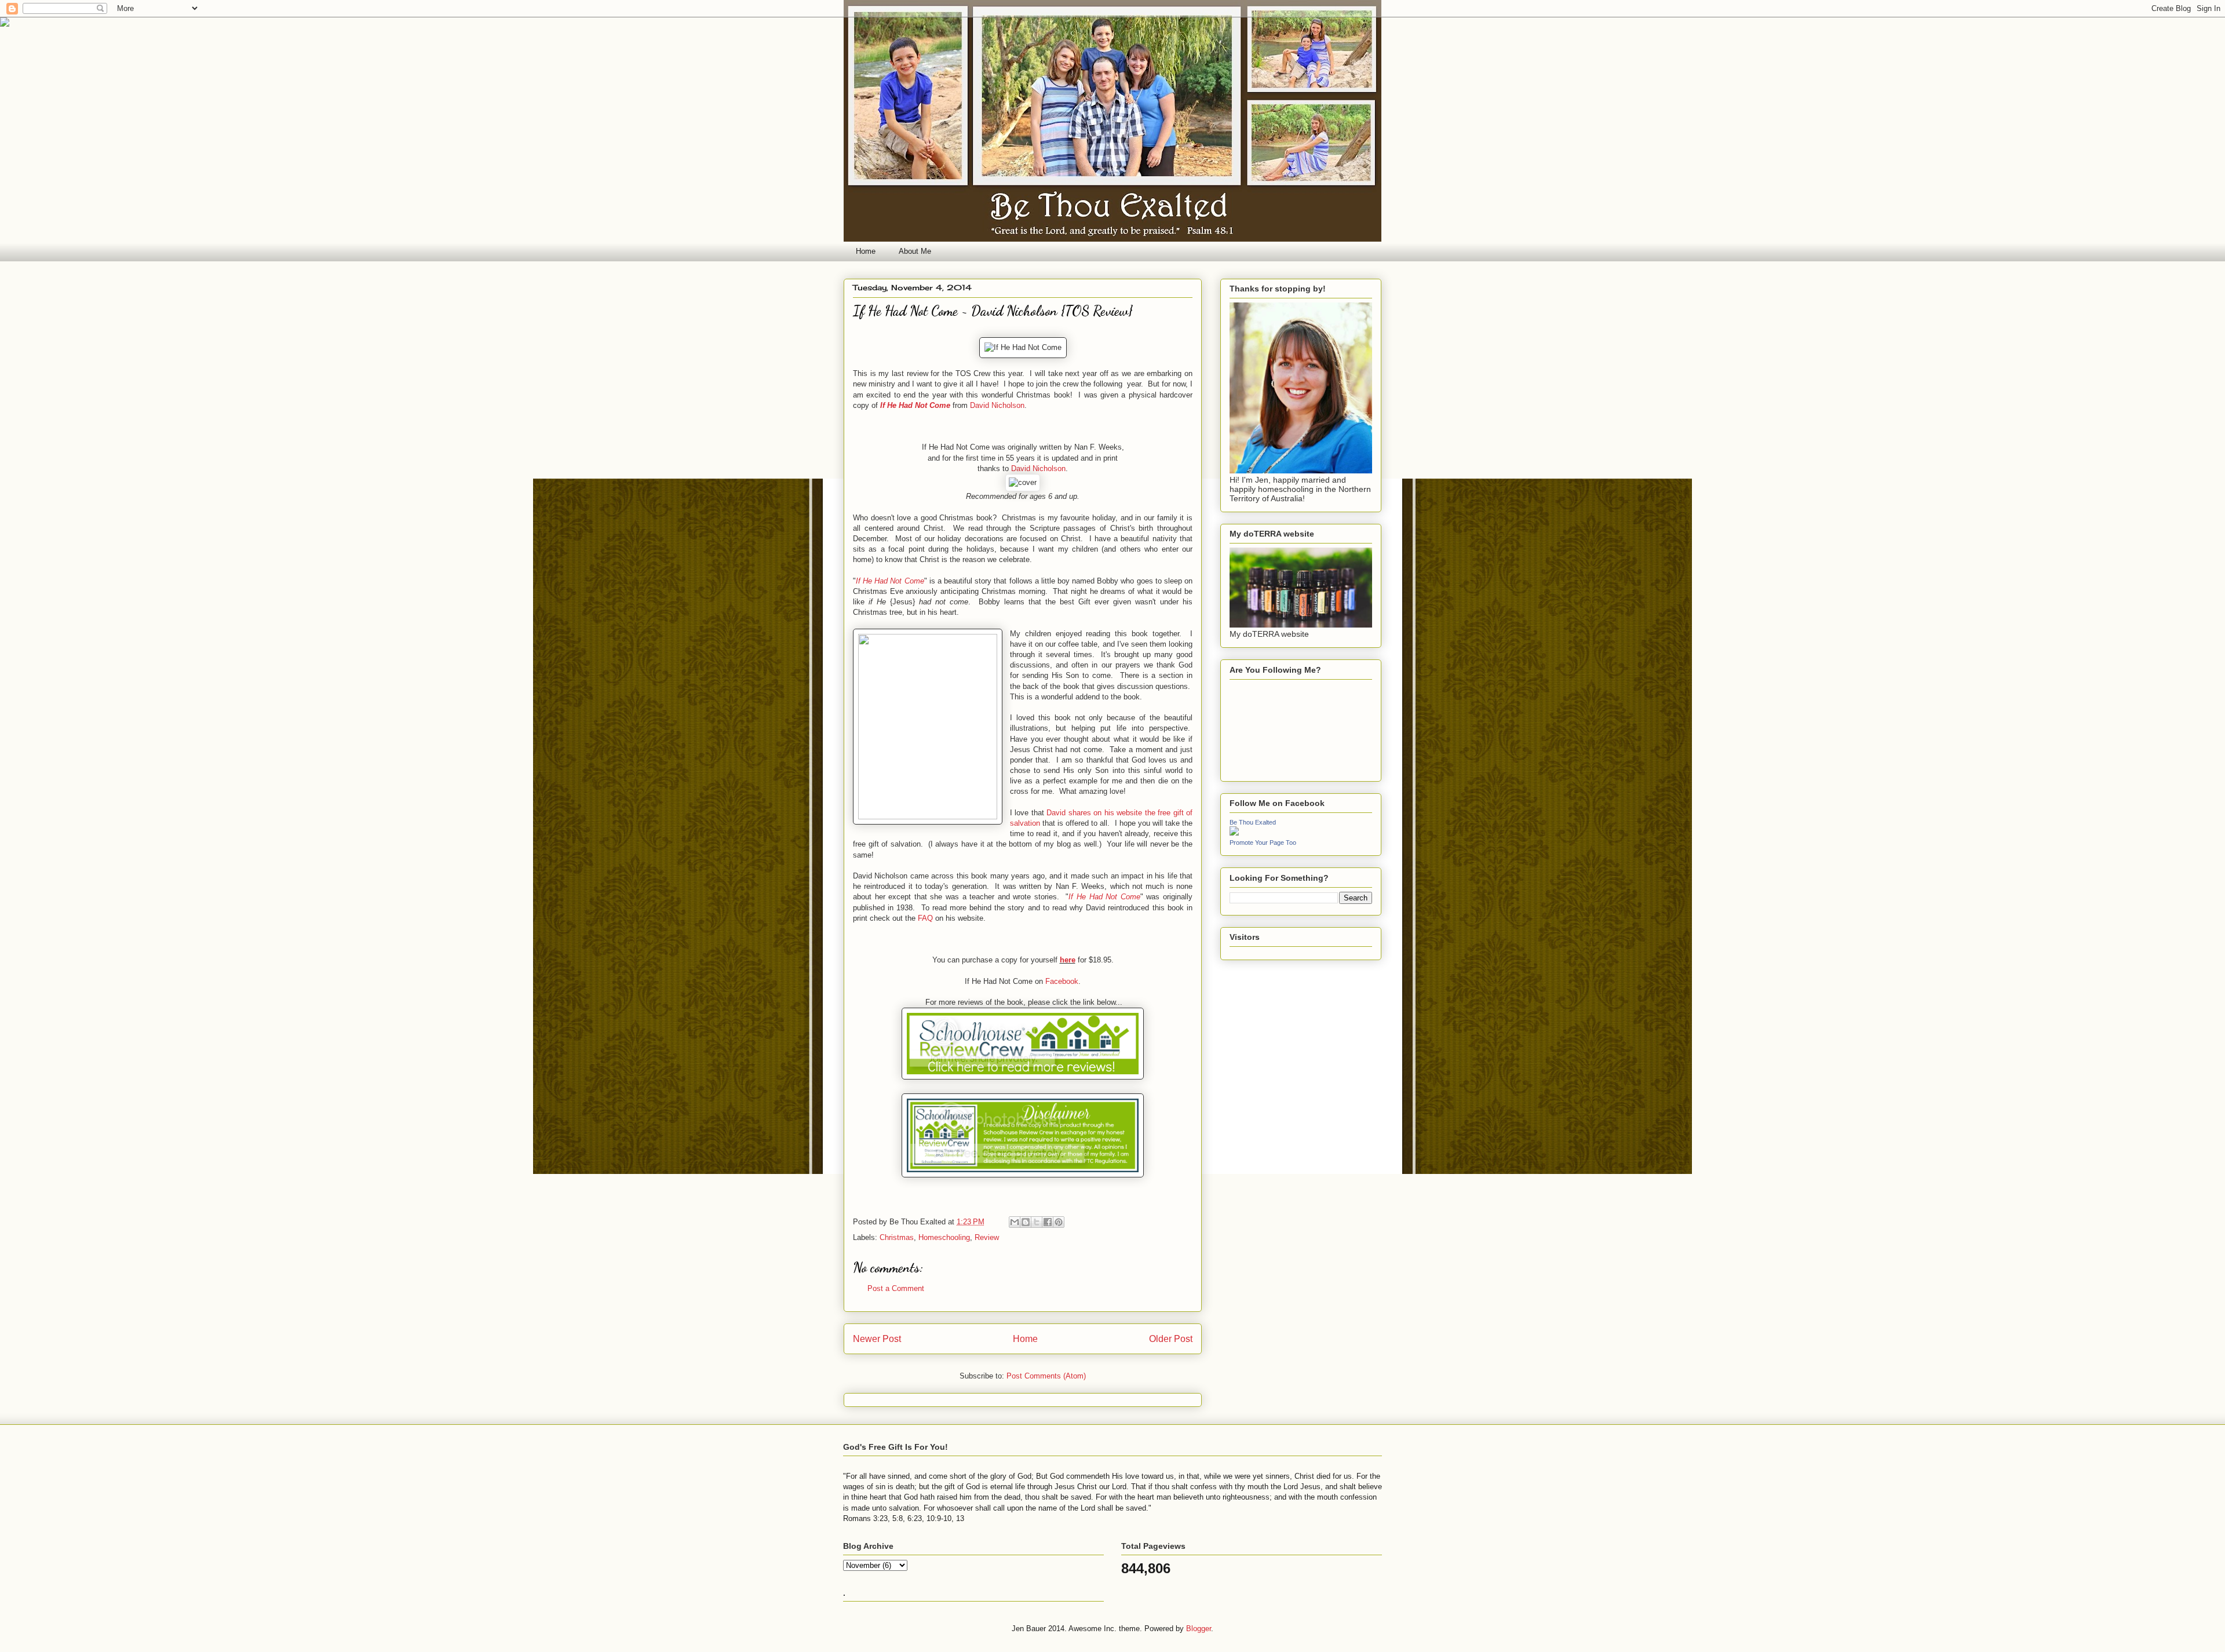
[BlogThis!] (1026, 1222)
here (1068, 960)
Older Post (1171, 1339)
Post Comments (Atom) (1046, 1376)
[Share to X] (1037, 1222)
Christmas (897, 1237)
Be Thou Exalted (1253, 822)
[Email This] (1015, 1222)
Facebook (1062, 981)
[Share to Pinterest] (1059, 1222)
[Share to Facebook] (1048, 1222)
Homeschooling (944, 1237)
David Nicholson (997, 405)
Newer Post (877, 1339)
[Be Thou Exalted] (1234, 833)
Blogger (1199, 1629)
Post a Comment (896, 1288)
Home (866, 251)
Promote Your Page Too (1263, 843)
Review (987, 1237)
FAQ (925, 918)
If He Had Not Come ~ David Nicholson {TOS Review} (993, 311)
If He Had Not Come (915, 405)
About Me (915, 251)
